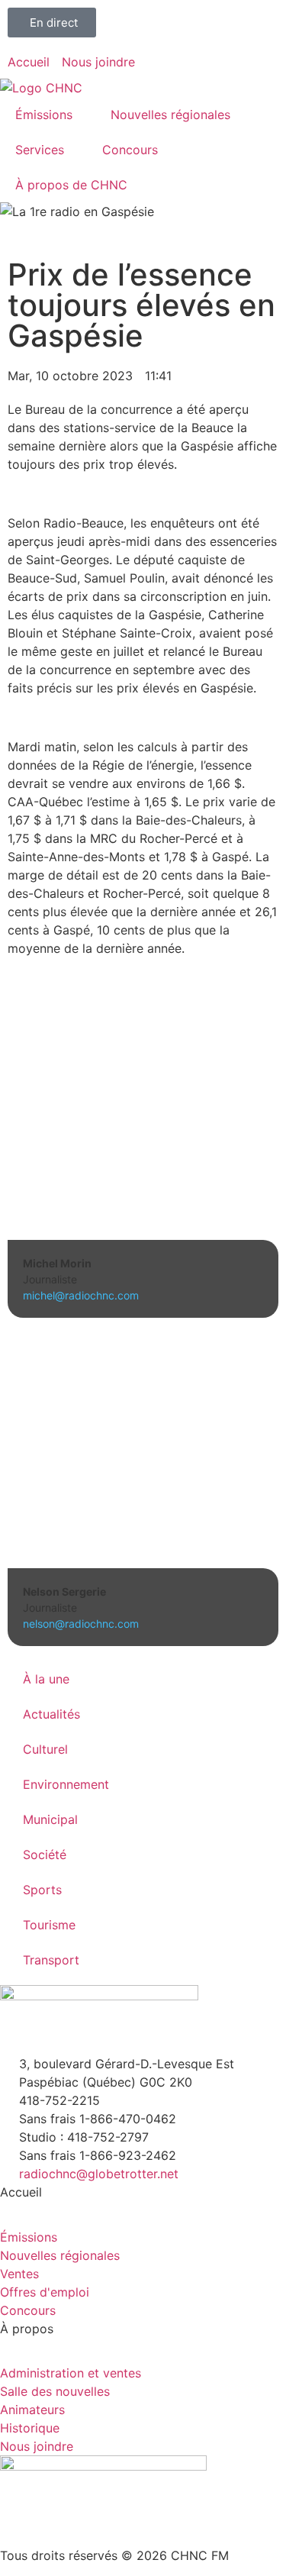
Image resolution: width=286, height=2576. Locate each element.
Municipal (50, 1819)
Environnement (66, 1784)
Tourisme (49, 1925)
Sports (42, 1890)
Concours (130, 150)
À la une (46, 1679)
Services (40, 150)
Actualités (51, 1714)
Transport (51, 1960)
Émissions (44, 115)
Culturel (45, 1749)
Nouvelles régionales (170, 115)
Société (45, 1855)
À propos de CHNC (71, 185)
